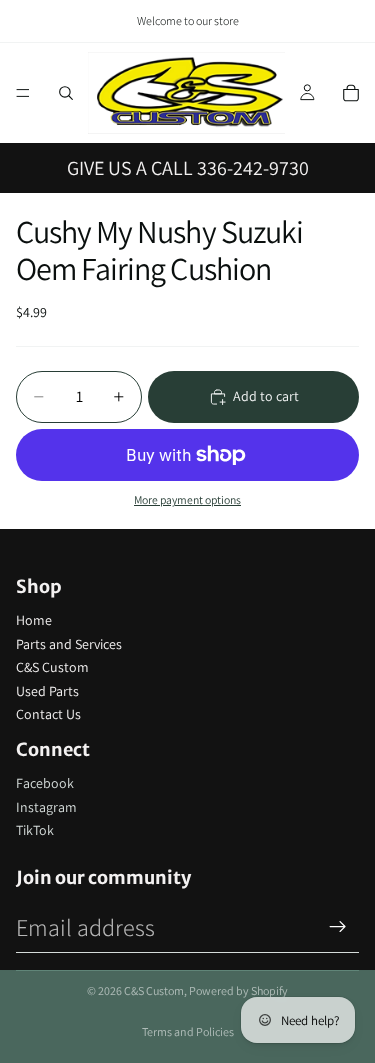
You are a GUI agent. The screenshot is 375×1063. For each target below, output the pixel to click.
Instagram (46, 807)
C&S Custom (52, 667)
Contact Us (48, 714)
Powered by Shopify (238, 990)
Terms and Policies (188, 1031)
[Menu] (23, 93)
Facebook (45, 783)
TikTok (35, 830)
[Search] (66, 93)
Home (34, 620)
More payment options (187, 499)
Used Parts (47, 691)
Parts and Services (69, 644)
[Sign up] (338, 927)
